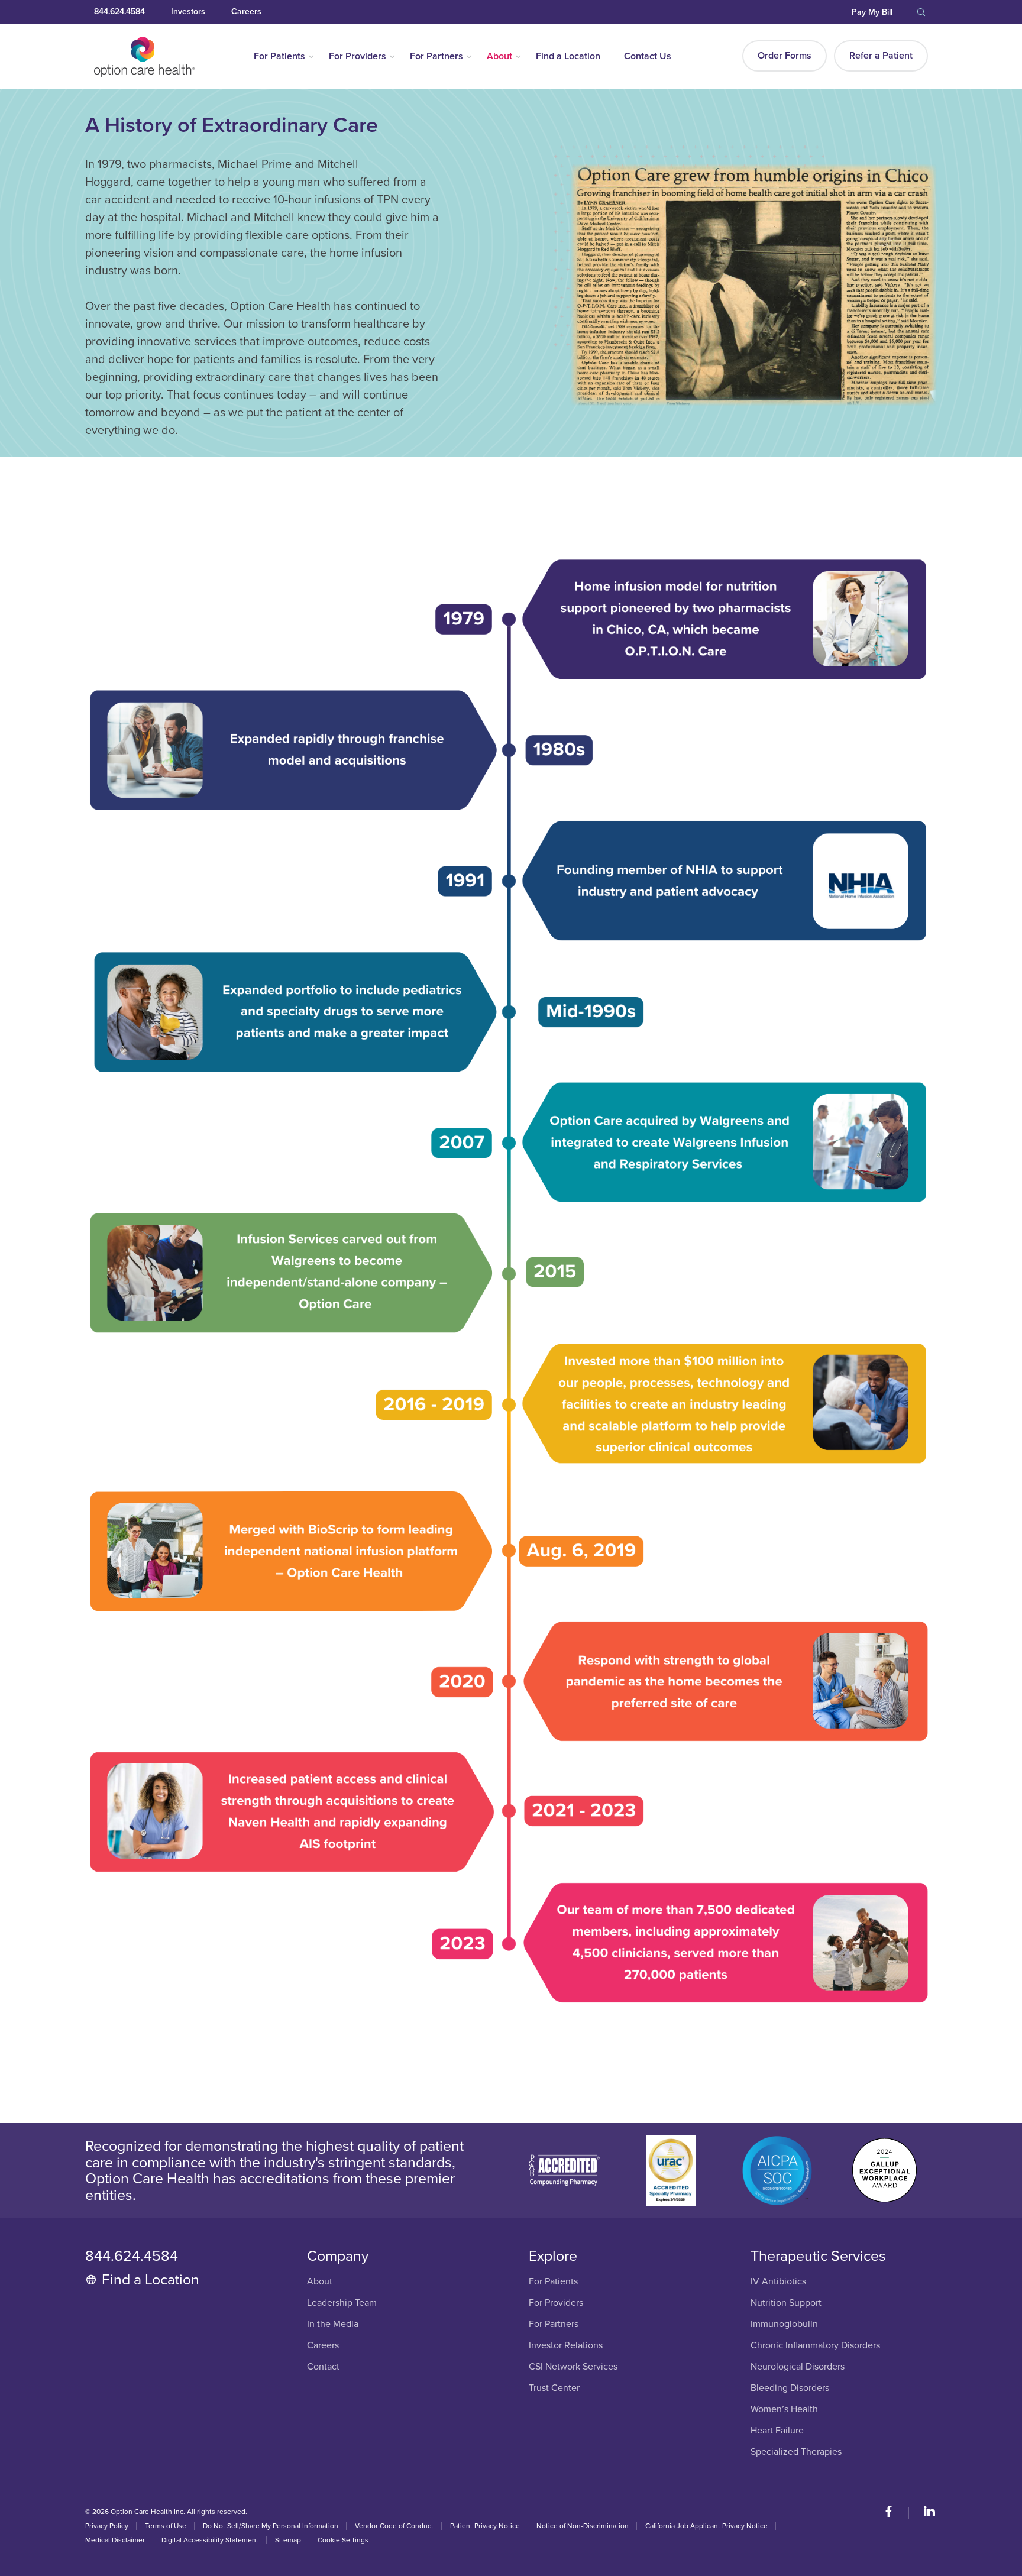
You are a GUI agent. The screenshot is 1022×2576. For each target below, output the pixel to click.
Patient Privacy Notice (485, 2526)
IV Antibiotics (778, 2282)
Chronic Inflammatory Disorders (815, 2346)
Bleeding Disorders (790, 2388)
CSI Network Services (573, 2367)
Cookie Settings (343, 2540)
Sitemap (288, 2540)
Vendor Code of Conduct (394, 2526)
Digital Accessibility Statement (210, 2540)
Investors (188, 12)
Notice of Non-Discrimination (583, 2526)
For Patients (279, 56)
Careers (246, 12)
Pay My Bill (872, 12)
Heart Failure (777, 2431)
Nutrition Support (786, 2303)
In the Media (333, 2324)
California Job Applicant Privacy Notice (706, 2526)
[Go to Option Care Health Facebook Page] (895, 2513)
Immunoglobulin (784, 2324)
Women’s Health (784, 2410)
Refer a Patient (881, 56)
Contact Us (648, 56)
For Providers (358, 56)
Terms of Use (166, 2526)
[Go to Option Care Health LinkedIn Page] (924, 2513)
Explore (553, 2256)
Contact (323, 2367)
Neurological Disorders (798, 2367)
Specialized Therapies (796, 2452)
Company (338, 2256)
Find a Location (568, 56)
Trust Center (554, 2388)
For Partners (436, 56)
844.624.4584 (119, 12)
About (499, 56)
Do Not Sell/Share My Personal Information (271, 2526)
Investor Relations (566, 2346)
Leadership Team (342, 2303)
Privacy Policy (107, 2526)
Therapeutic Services (818, 2256)
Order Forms (785, 56)
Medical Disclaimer (115, 2540)
